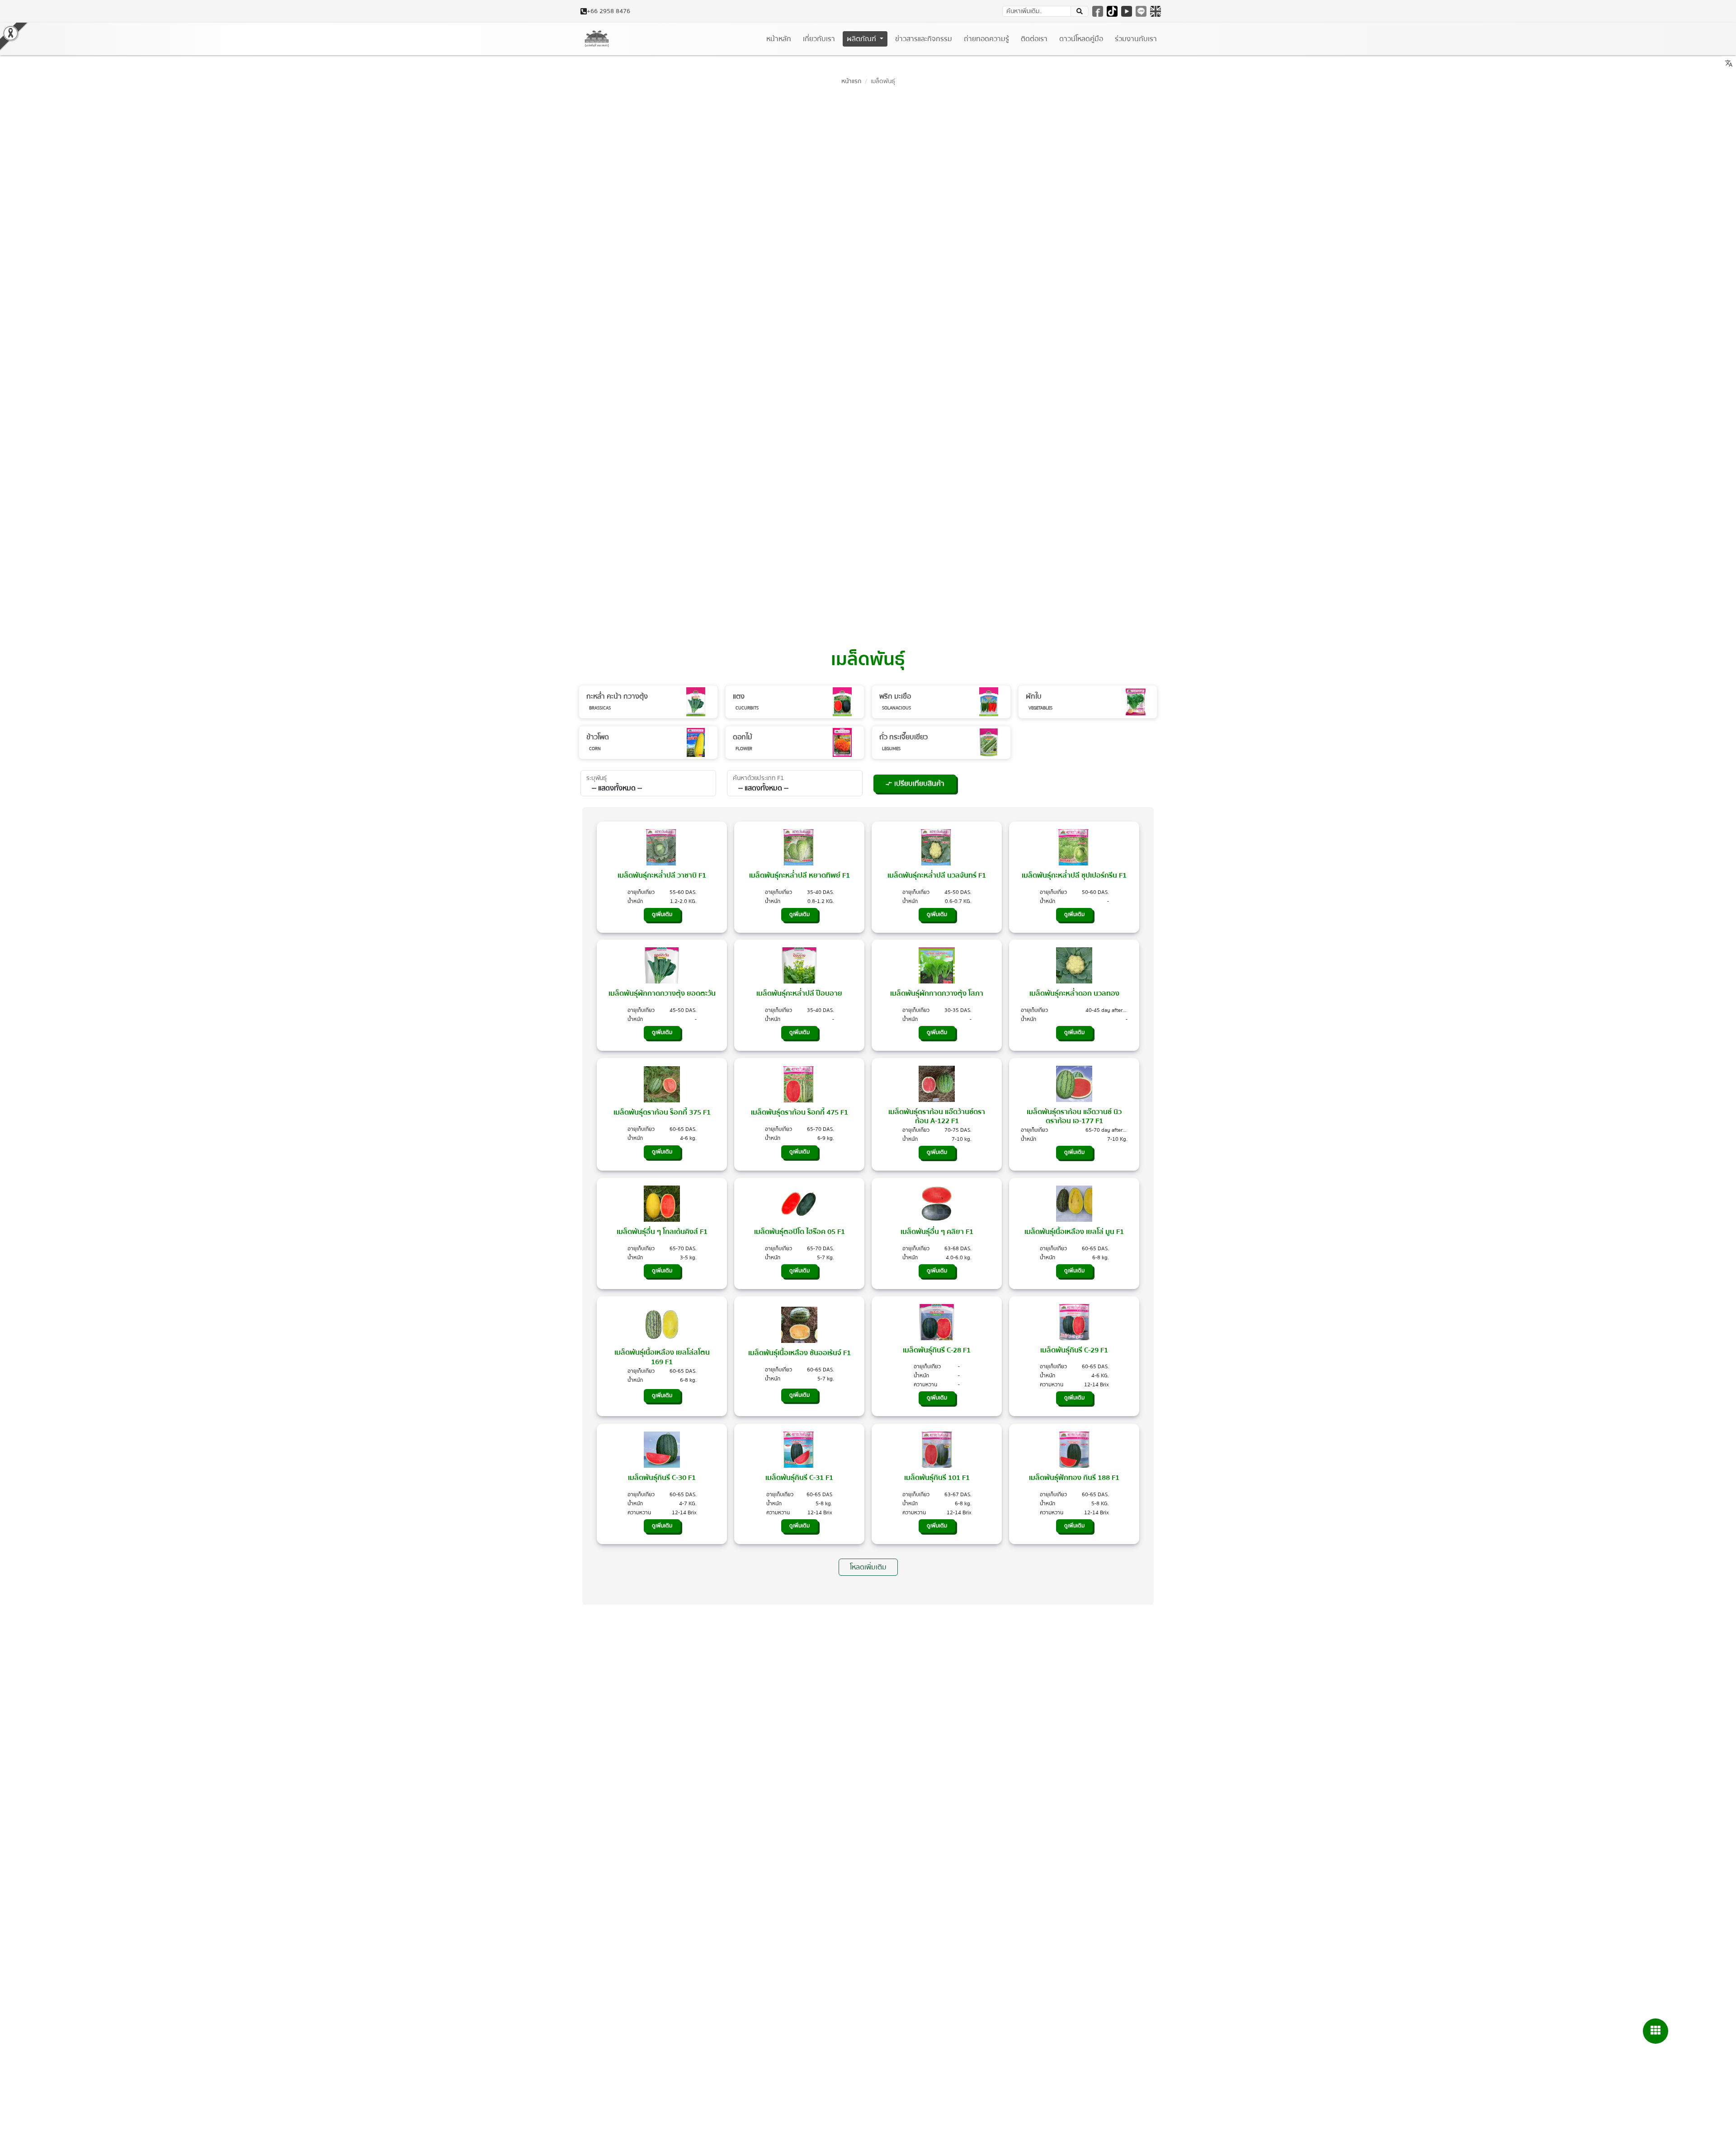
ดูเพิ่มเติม (662, 914)
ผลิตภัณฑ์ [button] (862, 39)
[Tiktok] (1112, 11)
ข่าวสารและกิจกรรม (924, 39)
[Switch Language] (1156, 11)
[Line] (1141, 11)
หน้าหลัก (779, 39)
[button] (1080, 11)
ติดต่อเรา (1034, 39)
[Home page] (597, 39)
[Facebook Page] (1098, 11)
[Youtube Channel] (1127, 11)
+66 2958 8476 (609, 12)
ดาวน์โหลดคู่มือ (1081, 39)
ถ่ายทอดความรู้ (986, 39)
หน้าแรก (851, 81)
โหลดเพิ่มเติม (868, 1567)
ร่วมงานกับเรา (1136, 39)
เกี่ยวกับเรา (819, 39)
